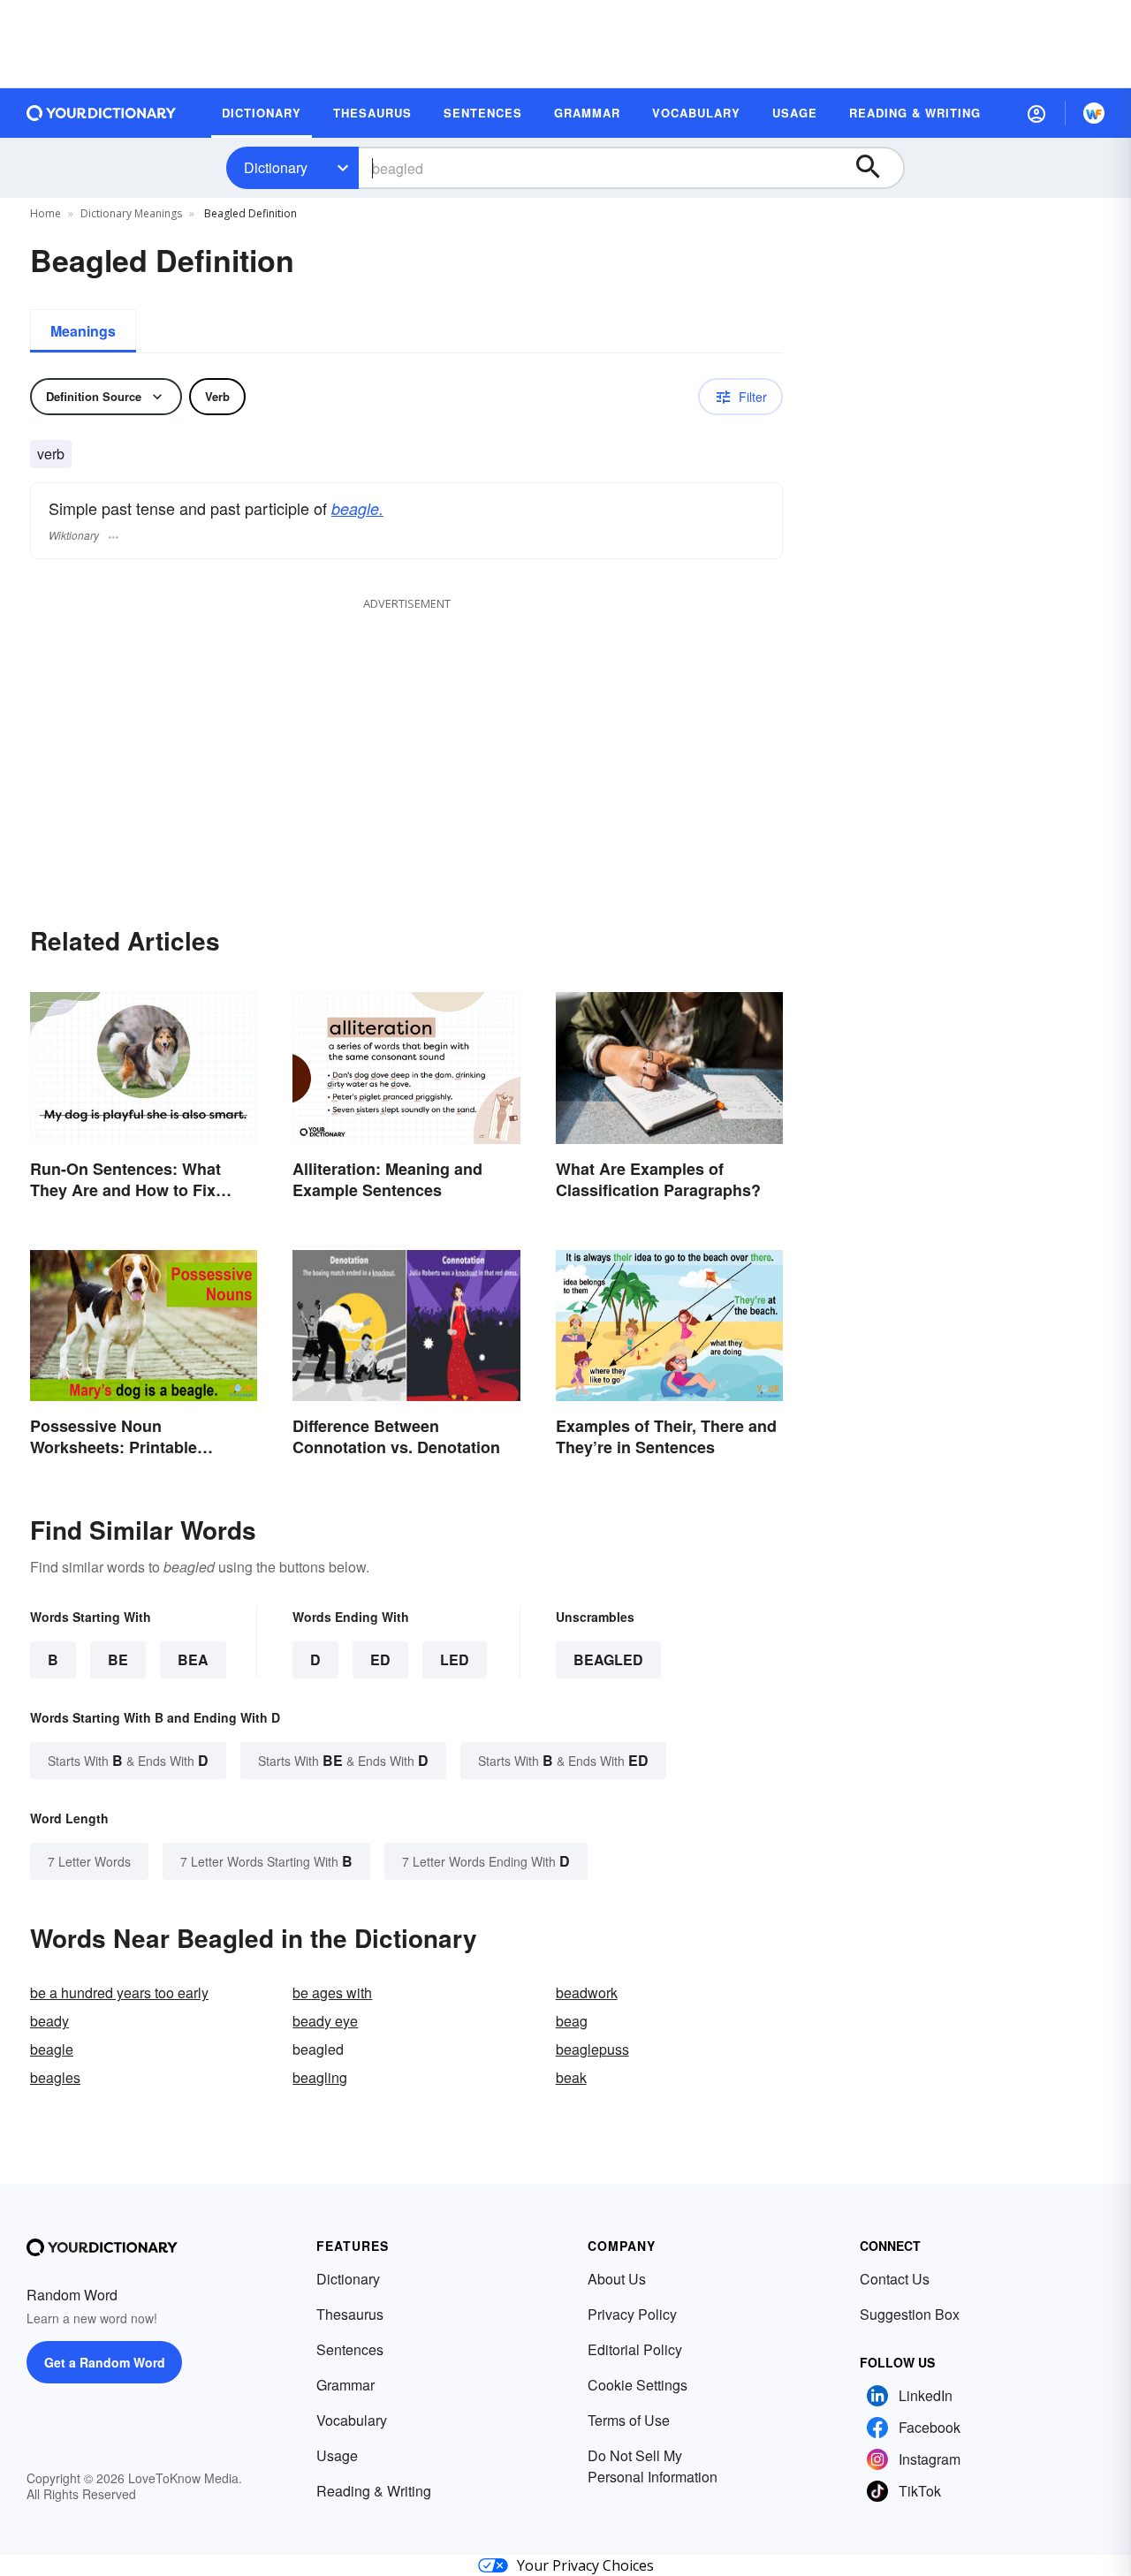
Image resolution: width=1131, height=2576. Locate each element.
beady (49, 2021)
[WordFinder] (1094, 113)
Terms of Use (629, 2420)
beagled (608, 1659)
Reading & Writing (374, 2491)
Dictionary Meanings (131, 213)
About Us (617, 2279)
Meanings (83, 331)
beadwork (587, 1993)
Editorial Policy (635, 2349)
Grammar (345, 2385)
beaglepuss (592, 2049)
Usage (337, 2455)
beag (572, 2021)
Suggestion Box (910, 2314)
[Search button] (877, 168)
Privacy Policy (632, 2314)
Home (46, 213)
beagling (320, 2077)
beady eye (325, 2021)
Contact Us (895, 2279)
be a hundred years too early (119, 1993)
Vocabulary (352, 2420)
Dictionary (276, 167)
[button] (1036, 113)
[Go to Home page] (102, 113)
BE (118, 1659)
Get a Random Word (105, 2362)
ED (380, 1659)
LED (455, 1659)
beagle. (357, 508)
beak (571, 2077)
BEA (193, 1659)
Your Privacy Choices (585, 2565)
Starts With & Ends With (128, 1760)
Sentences (350, 2349)
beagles (55, 2077)
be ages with (332, 1993)
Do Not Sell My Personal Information (653, 2466)
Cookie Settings (638, 2385)
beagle (52, 2049)
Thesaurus (350, 2314)
